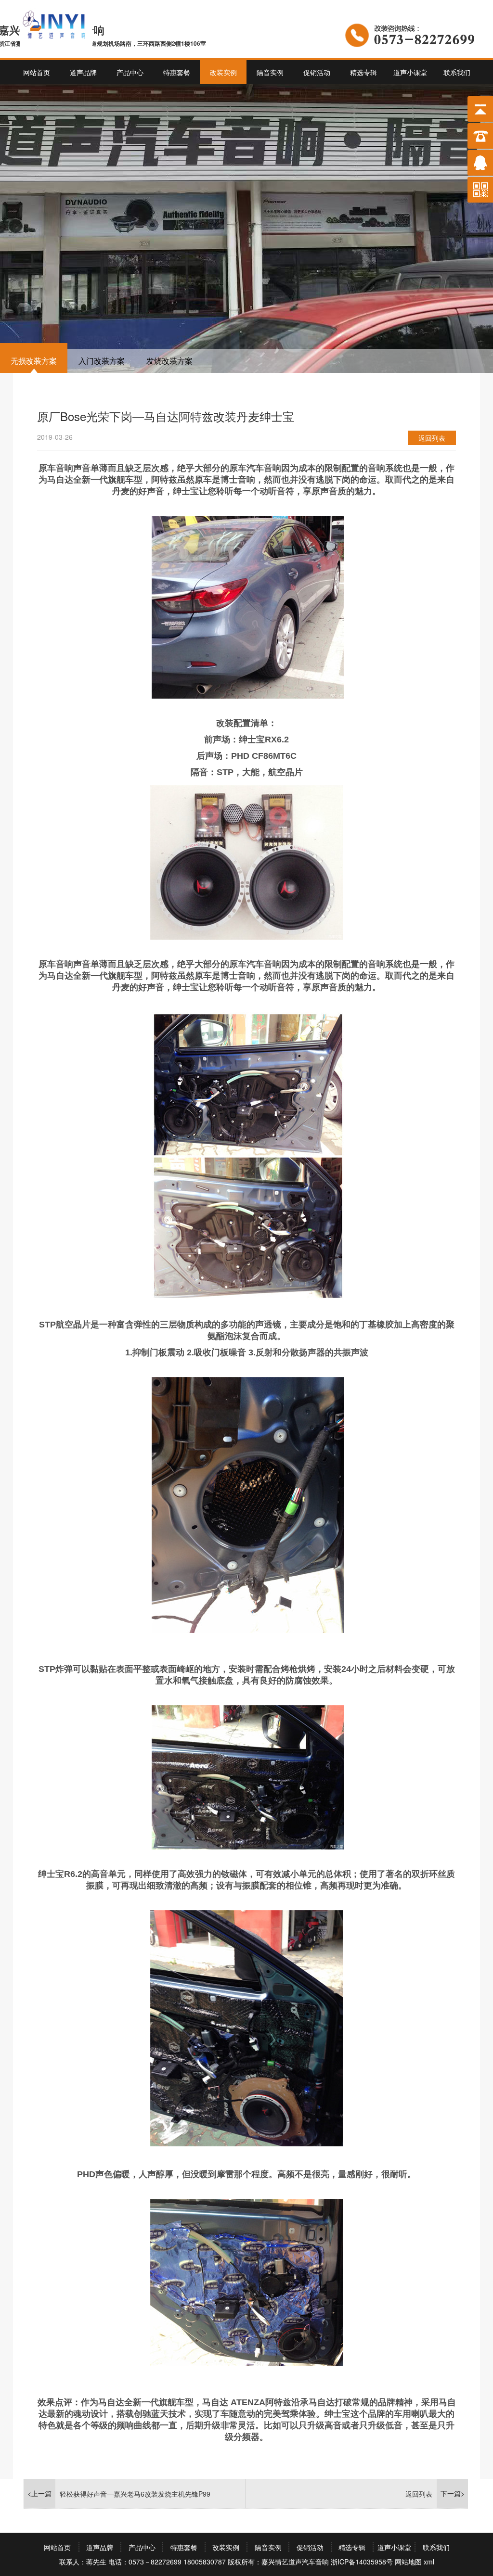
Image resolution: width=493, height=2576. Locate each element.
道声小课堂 (410, 72)
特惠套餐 (177, 72)
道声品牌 (83, 72)
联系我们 (457, 72)
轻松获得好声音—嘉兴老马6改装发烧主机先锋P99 (135, 2494)
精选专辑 (363, 72)
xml (429, 2562)
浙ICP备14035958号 (362, 2562)
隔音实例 (270, 72)
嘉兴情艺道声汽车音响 (295, 2562)
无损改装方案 (34, 361)
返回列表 (432, 438)
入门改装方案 (102, 361)
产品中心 (130, 72)
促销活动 (317, 72)
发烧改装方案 (169, 361)
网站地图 (408, 2562)
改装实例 (223, 72)
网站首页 (37, 72)
